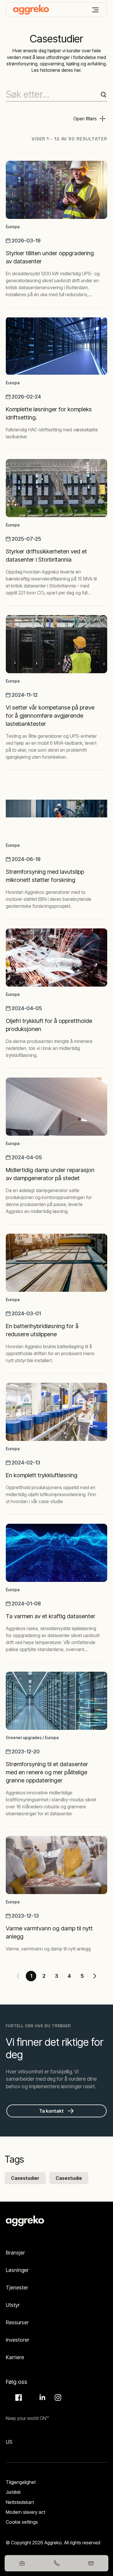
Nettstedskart (20, 2502)
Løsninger (17, 2270)
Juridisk (13, 2492)
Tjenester (17, 2288)
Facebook (18, 2398)
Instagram (57, 2398)
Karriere (15, 2357)
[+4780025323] (56, 2563)
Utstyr (13, 2305)
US (9, 2442)
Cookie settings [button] (22, 2522)
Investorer (18, 2340)
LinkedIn (41, 2398)
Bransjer (15, 2253)
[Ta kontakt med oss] (91, 2563)
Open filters (85, 119)
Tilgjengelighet (21, 2482)
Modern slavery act (25, 2512)
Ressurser (17, 2322)
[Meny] (95, 10)
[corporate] (31, 10)
